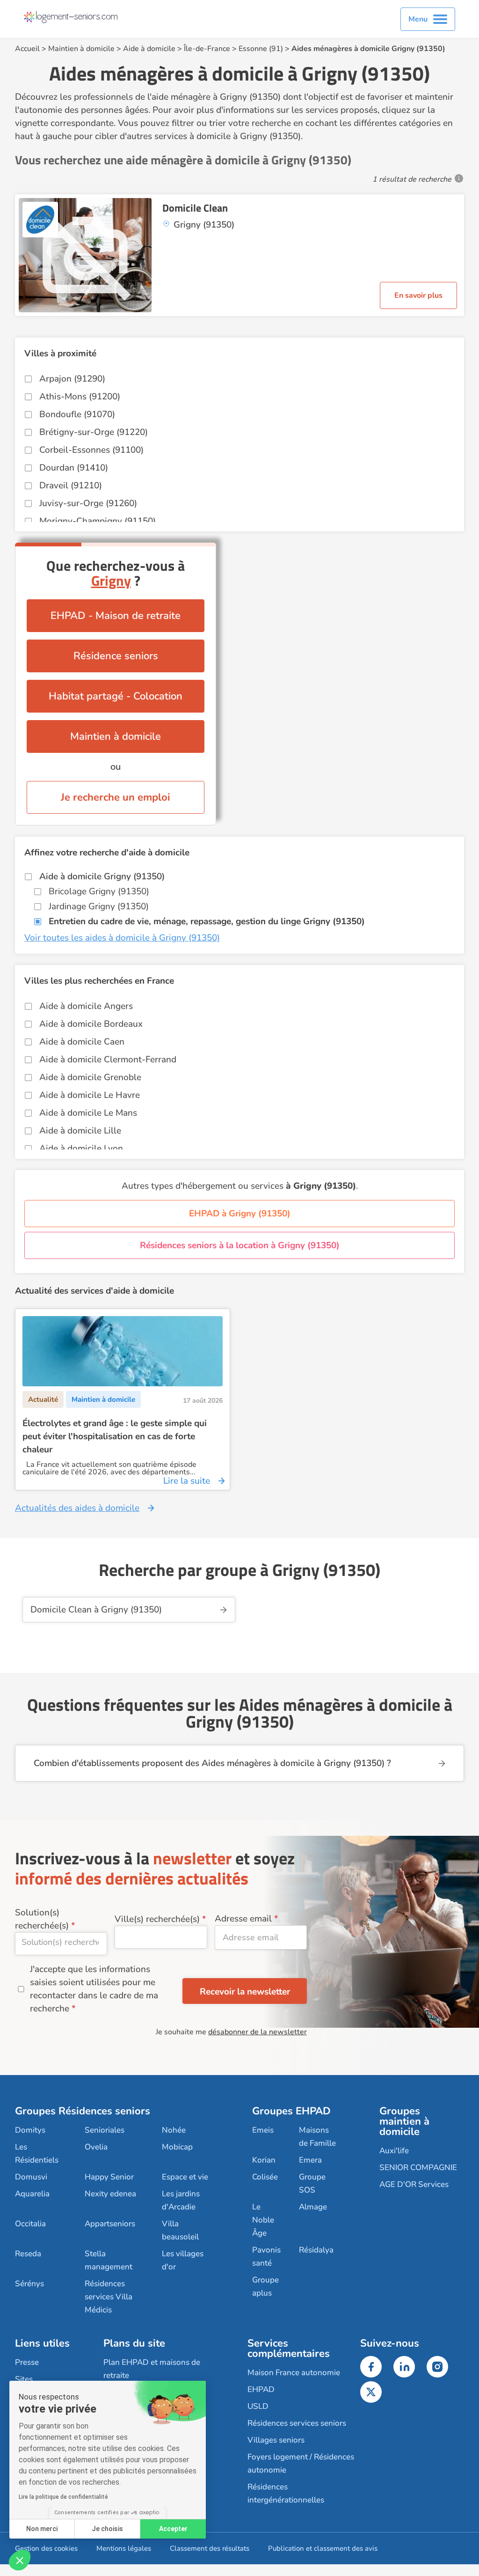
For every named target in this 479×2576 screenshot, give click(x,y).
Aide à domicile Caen (82, 1042)
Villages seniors (276, 2440)
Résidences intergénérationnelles (286, 2493)
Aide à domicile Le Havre (90, 1095)
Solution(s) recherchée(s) (42, 1919)
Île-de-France (207, 49)
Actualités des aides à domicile (77, 1508)
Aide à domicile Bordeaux (91, 1024)
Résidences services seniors (297, 2423)
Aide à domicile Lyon (81, 1148)
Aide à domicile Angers (86, 1006)
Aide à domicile (149, 49)
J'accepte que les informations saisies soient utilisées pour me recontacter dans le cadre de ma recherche (94, 1989)
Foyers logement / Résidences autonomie (301, 2463)
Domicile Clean (195, 208)
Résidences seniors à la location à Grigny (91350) (240, 1245)
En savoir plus (418, 295)
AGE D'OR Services (414, 2184)
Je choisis (107, 2529)
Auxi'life (394, 2151)
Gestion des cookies (46, 2548)
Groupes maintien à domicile (404, 2121)
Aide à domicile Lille (80, 1131)
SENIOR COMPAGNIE (418, 2168)
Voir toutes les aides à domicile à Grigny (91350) (122, 938)
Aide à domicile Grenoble (90, 1077)
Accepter (173, 2529)
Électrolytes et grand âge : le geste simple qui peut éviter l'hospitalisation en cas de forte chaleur (115, 1436)
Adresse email (243, 1919)
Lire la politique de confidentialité (63, 2497)
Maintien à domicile (81, 49)
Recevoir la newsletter (245, 1992)
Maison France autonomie (294, 2373)
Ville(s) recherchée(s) (157, 1919)
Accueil (27, 49)
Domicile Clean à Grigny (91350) (96, 1610)
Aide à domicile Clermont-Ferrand (108, 1060)
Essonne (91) (261, 49)
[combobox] (61, 1944)
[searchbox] (61, 1942)
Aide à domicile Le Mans (88, 1113)
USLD (258, 2406)
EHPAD (261, 2389)
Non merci (42, 2529)
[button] (20, 2560)
